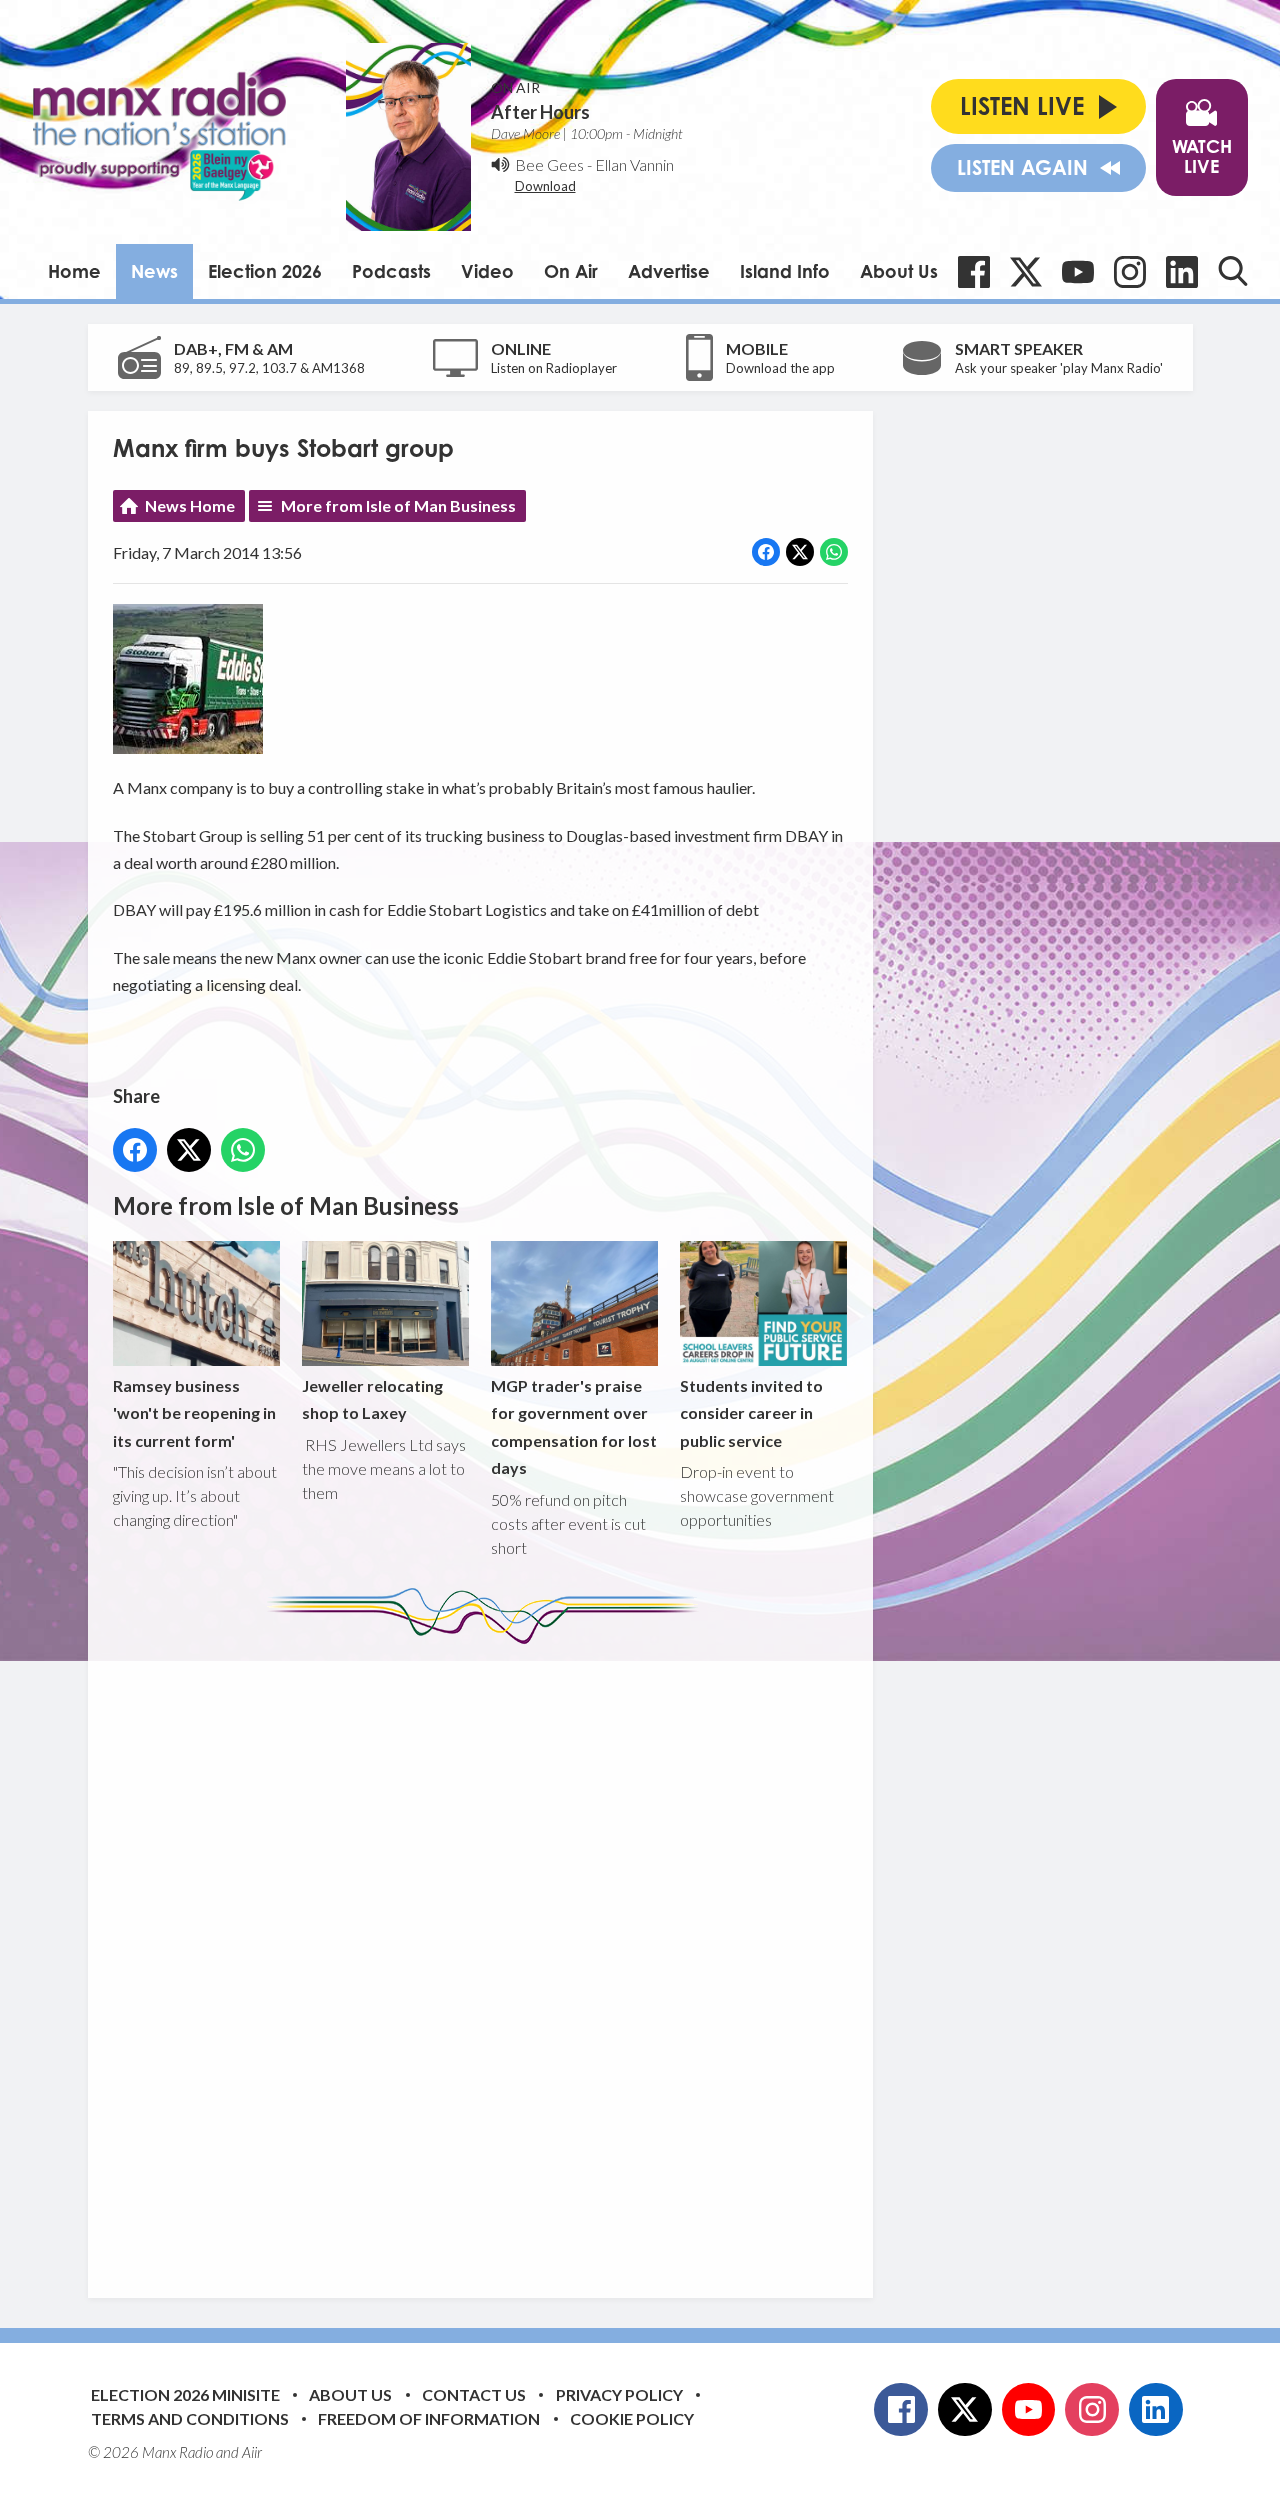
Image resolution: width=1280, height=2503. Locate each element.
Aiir (252, 2452)
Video (487, 271)
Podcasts (391, 271)
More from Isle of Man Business (398, 505)
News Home (190, 505)
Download (545, 186)
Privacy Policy (619, 2394)
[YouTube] (1078, 272)
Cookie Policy (632, 2418)
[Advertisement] (488, 1956)
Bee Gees (549, 164)
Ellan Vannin (634, 164)
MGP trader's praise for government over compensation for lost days (574, 1426)
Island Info (785, 271)
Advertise (669, 271)
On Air (571, 271)
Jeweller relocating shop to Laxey (372, 1399)
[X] (1026, 272)
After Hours (540, 112)
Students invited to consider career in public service (751, 1413)
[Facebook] (974, 272)
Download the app (780, 368)
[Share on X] (800, 552)
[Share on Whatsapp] (834, 552)
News (154, 271)
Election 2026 (265, 271)
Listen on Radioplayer (554, 368)
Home (74, 271)
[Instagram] (1130, 272)
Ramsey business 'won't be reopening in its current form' (194, 1413)
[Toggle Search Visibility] (1233, 271)
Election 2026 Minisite (185, 2394)
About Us (899, 271)
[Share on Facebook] (766, 552)
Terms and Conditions (190, 2418)
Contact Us (474, 2394)
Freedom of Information (429, 2418)
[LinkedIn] (1182, 272)
